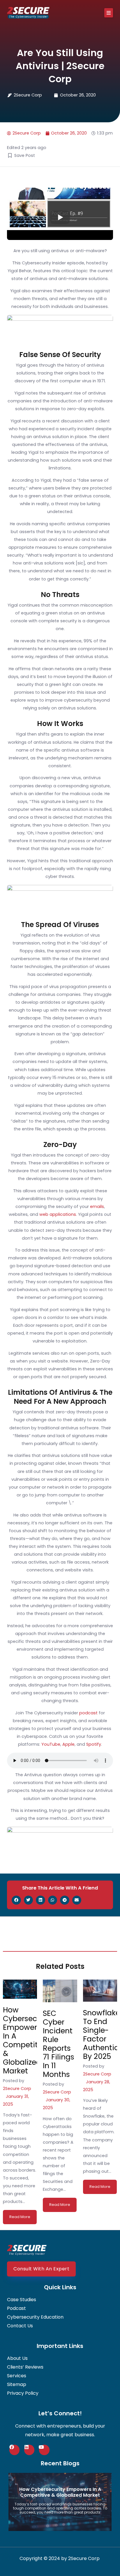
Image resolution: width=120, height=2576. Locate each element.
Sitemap (17, 2385)
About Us (17, 2358)
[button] (109, 13)
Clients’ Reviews (25, 2367)
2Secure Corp (17, 2089)
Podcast (16, 2308)
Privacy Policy (23, 2393)
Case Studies (22, 2300)
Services (17, 2376)
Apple (68, 1744)
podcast (88, 1713)
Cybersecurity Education (35, 2317)
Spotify (94, 1744)
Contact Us (20, 2326)
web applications (58, 1214)
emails (97, 1207)
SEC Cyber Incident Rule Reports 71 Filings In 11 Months (59, 2044)
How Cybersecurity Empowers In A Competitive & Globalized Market (28, 2040)
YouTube (51, 1744)
